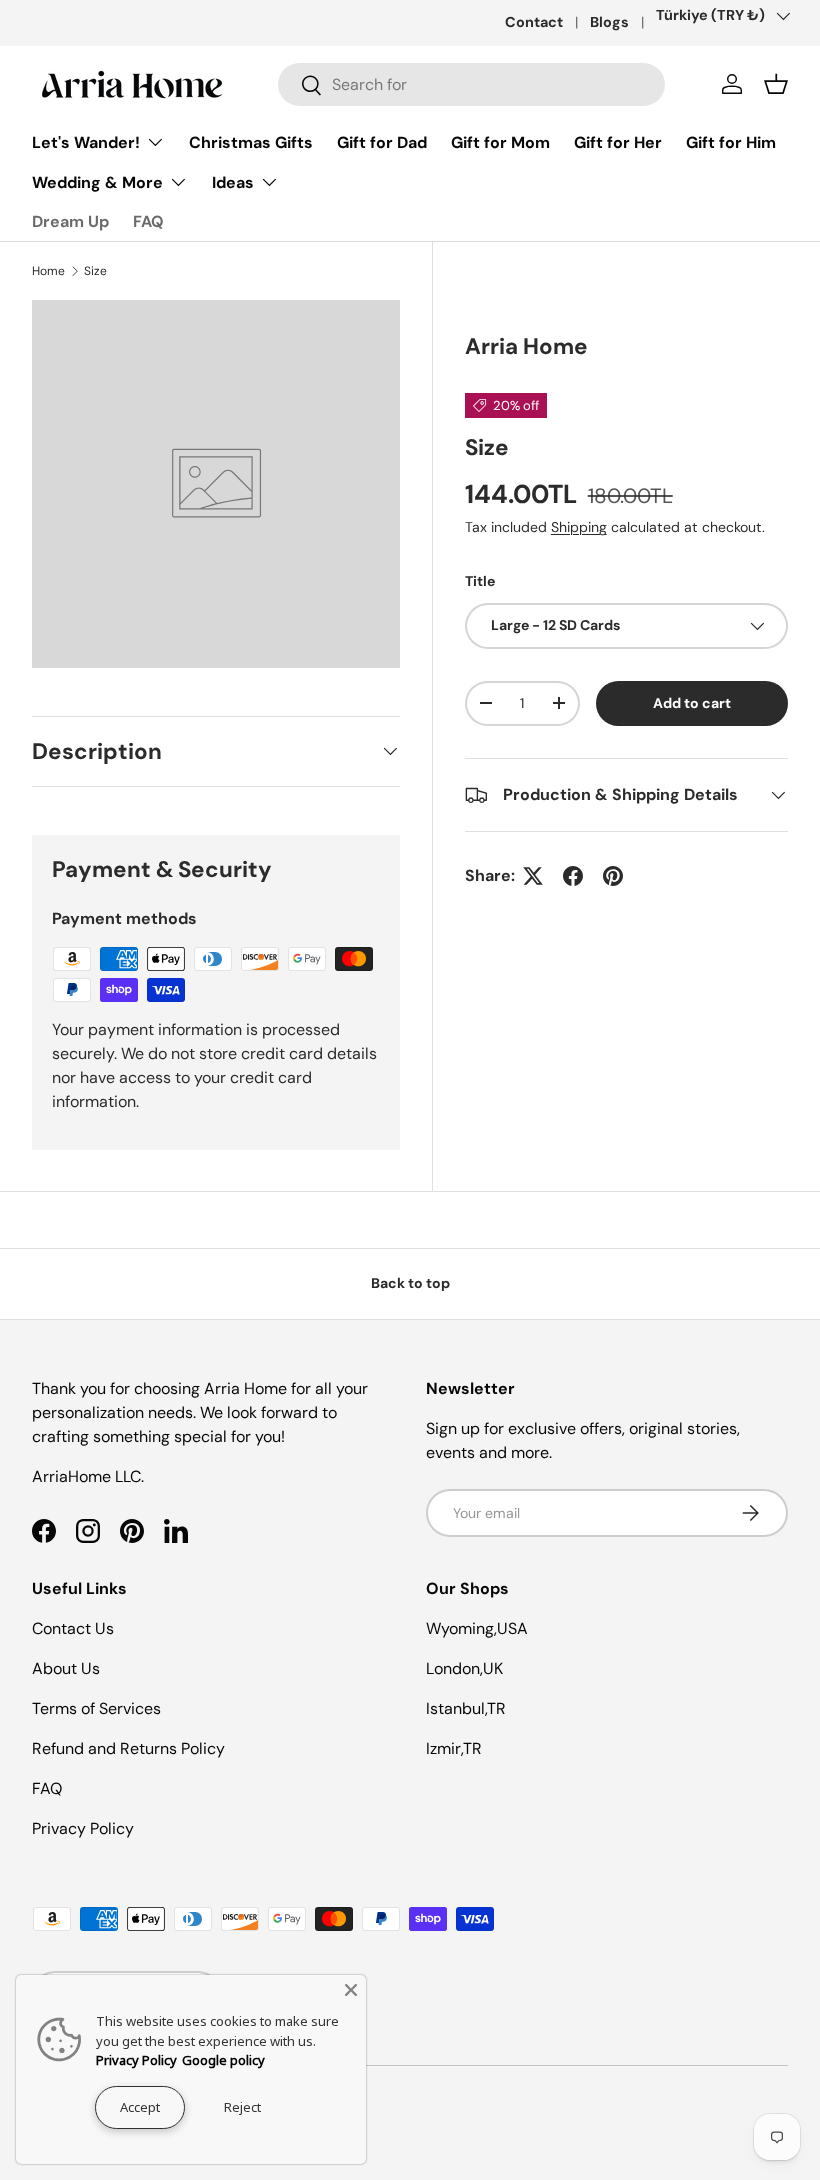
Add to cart (692, 703)
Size (95, 271)
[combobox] (471, 84)
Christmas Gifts (251, 142)
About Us (66, 1668)
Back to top (410, 1283)
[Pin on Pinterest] (613, 876)
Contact (534, 22)
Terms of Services (96, 1708)
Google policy (223, 2060)
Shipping (579, 527)
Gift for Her (618, 142)
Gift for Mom (500, 142)
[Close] (351, 1990)
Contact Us (73, 1628)
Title (480, 581)
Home (48, 271)
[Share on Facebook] (573, 876)
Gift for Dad (382, 142)
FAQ (148, 221)
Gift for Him (731, 142)
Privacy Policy (83, 1828)
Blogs (609, 22)
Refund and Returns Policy (128, 1748)
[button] (776, 84)
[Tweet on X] (533, 876)
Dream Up (70, 221)
